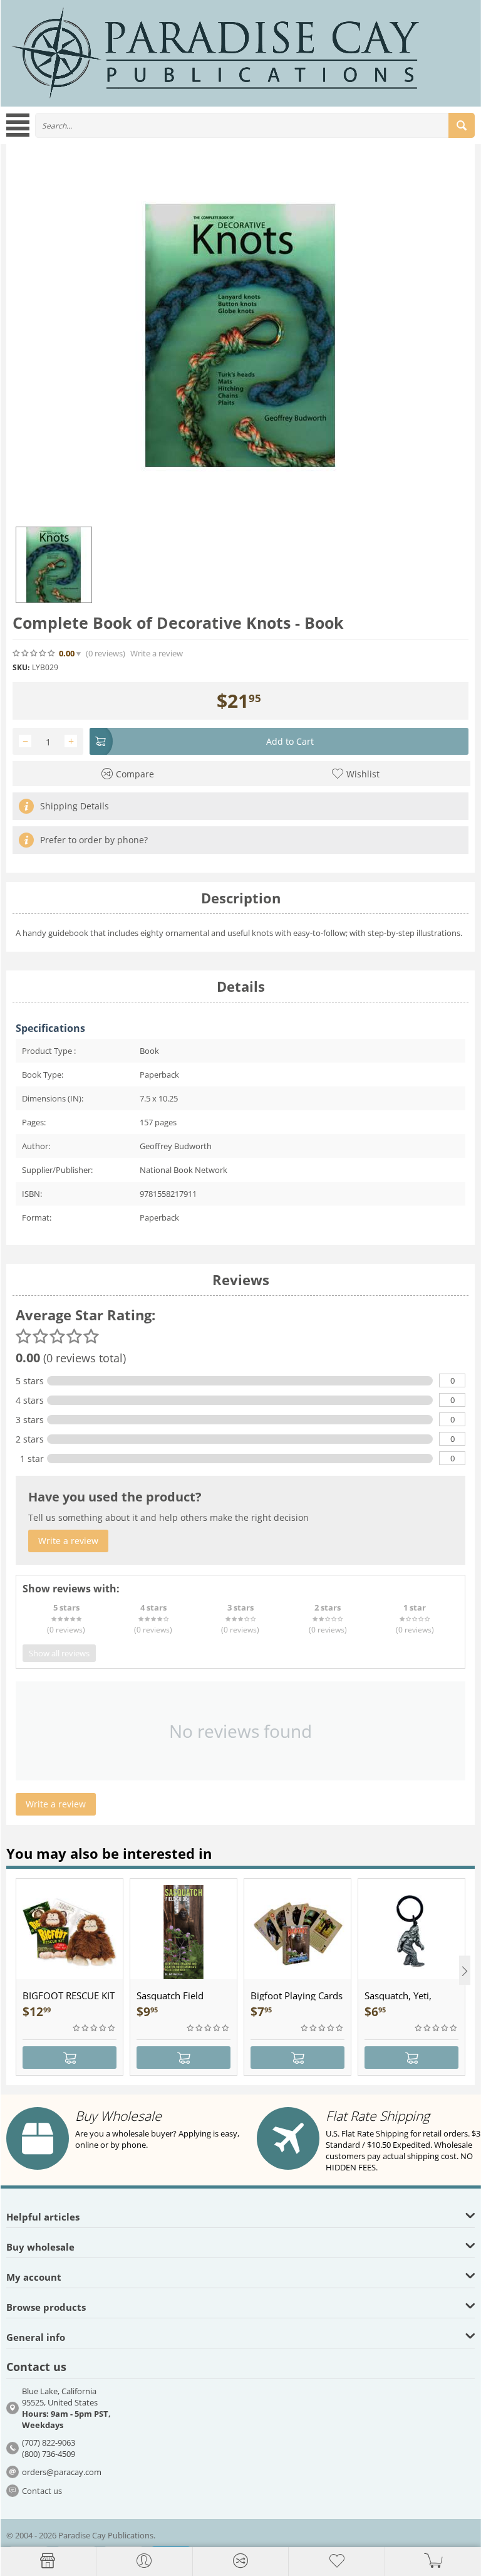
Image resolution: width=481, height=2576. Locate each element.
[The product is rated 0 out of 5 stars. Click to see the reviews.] (34, 653)
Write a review (157, 654)
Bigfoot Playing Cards (297, 1995)
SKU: (21, 667)
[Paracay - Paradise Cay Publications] (215, 52)
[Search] (462, 125)
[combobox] (255, 125)
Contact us (42, 2491)
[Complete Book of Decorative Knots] (240, 335)
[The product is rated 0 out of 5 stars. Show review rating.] (95, 2028)
